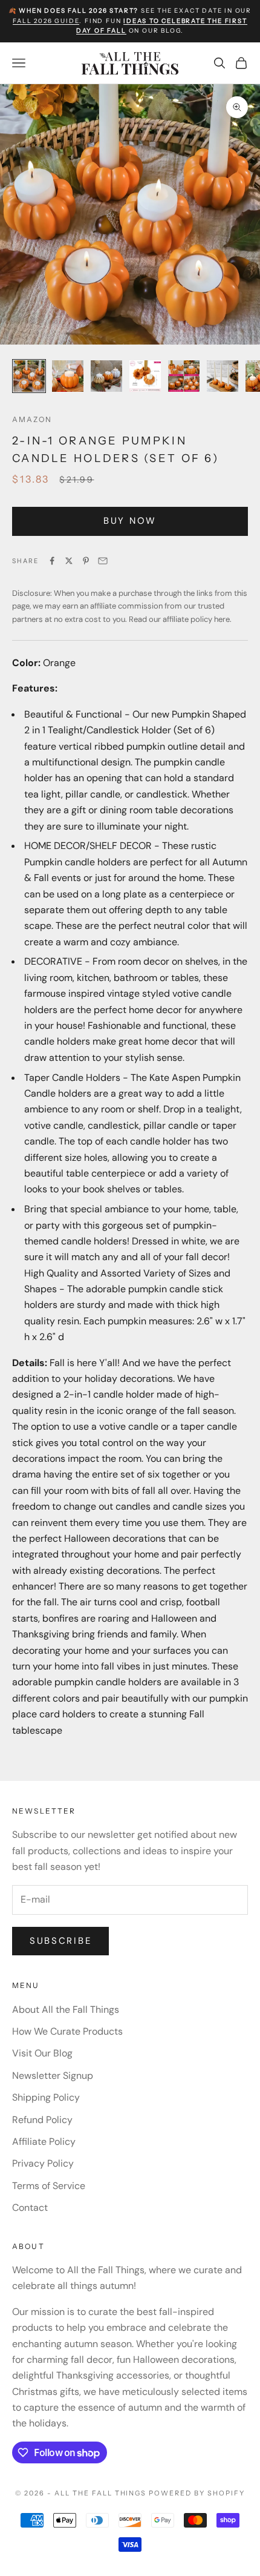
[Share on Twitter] (69, 561)
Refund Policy (42, 2120)
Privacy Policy (43, 2163)
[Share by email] (103, 561)
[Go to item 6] (223, 376)
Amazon (32, 419)
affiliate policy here (196, 619)
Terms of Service (49, 2186)
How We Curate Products (67, 2031)
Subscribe (60, 1941)
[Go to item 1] (29, 376)
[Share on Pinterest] (86, 561)
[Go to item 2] (68, 376)
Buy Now (130, 521)
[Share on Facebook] (52, 561)
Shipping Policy (46, 2097)
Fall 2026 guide (46, 21)
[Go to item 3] (106, 376)
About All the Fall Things (66, 2010)
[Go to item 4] (145, 376)
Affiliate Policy (44, 2142)
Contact (30, 2208)
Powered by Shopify (197, 2493)
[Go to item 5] (184, 376)
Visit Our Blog (42, 2053)
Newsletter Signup (53, 2076)
